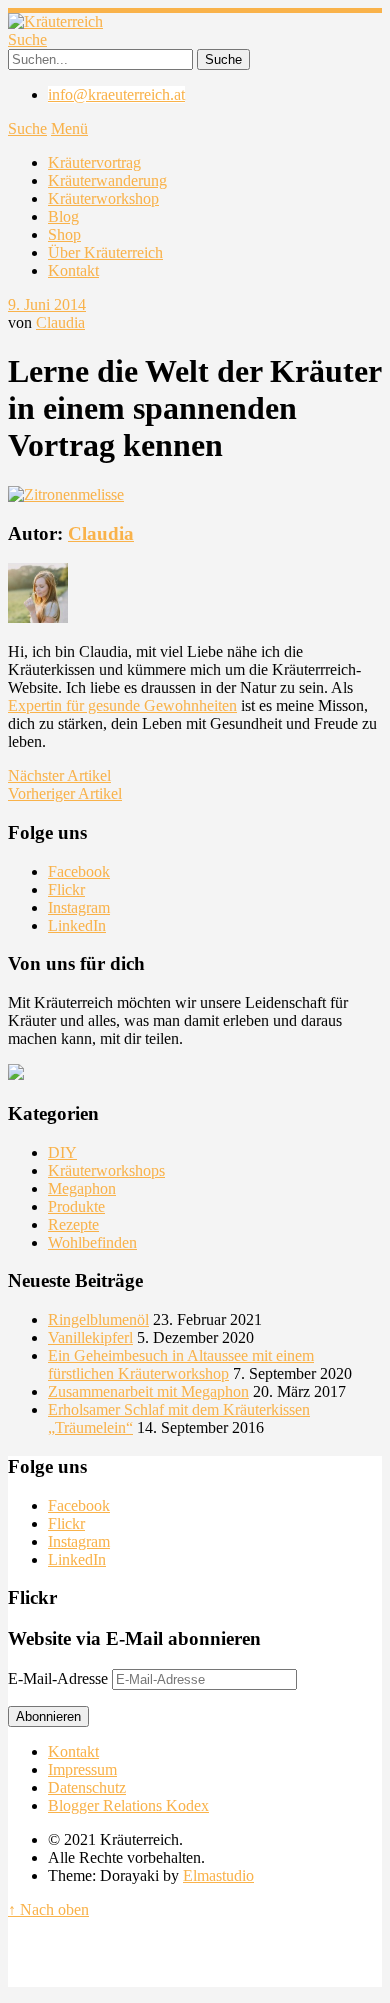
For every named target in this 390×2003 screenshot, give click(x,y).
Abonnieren (48, 1716)
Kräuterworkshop (103, 198)
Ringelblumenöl (98, 1319)
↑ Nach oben (48, 1909)
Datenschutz (87, 1787)
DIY (62, 1152)
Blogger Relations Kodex (128, 1805)
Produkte (76, 1206)
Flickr (66, 889)
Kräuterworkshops (106, 1170)
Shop (64, 234)
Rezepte (73, 1224)
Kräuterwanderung (107, 180)
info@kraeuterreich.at (116, 94)
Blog (63, 216)
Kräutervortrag (94, 162)
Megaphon (82, 1188)
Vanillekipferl (90, 1337)
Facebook (79, 871)
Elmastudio (218, 1875)
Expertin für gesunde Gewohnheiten (122, 705)
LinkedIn (77, 925)
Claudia (60, 322)
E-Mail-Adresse (60, 1678)
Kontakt (73, 270)
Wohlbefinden (92, 1242)
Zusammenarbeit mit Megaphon (148, 1391)
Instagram (79, 907)
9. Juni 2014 (47, 304)
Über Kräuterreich (105, 252)
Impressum (82, 1769)
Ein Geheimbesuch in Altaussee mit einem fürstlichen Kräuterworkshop (181, 1364)
